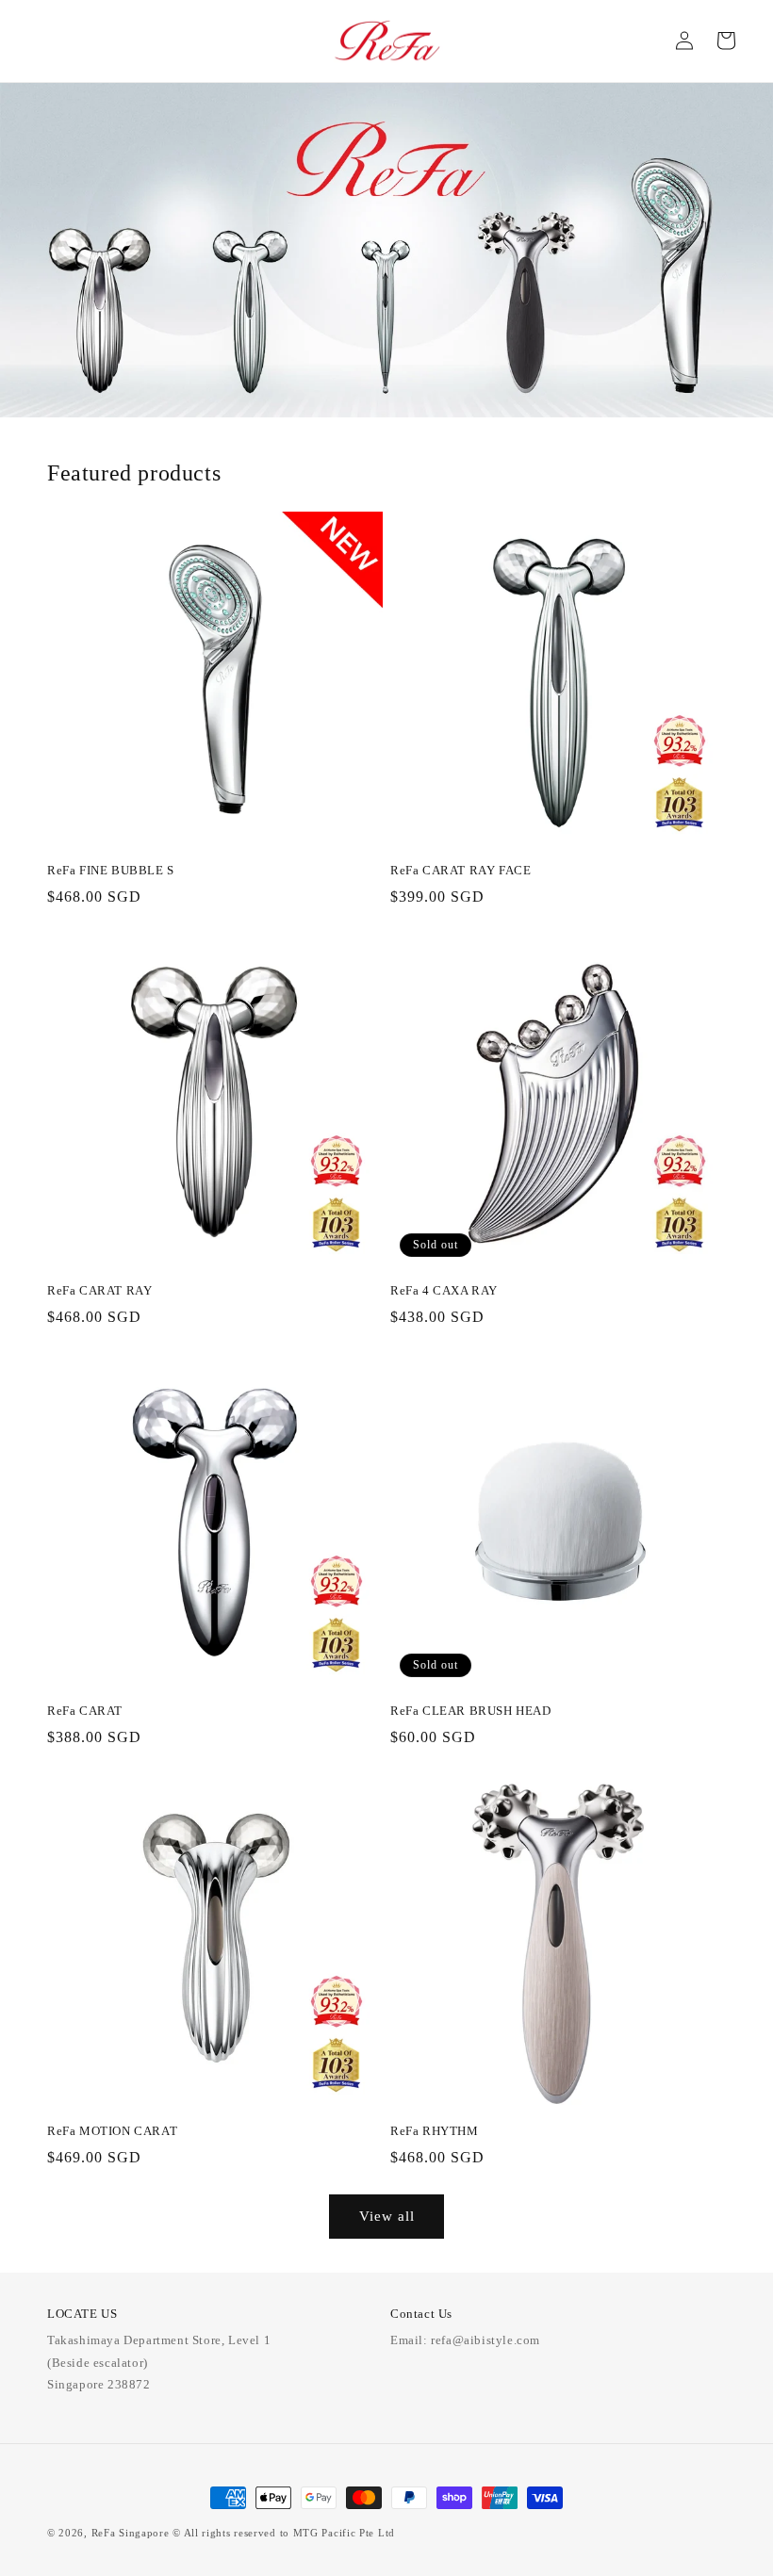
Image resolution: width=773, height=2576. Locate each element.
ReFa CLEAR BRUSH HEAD (471, 1711)
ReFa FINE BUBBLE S (111, 870)
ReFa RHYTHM (435, 2131)
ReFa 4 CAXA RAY (444, 1290)
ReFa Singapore (131, 2533)
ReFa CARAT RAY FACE (461, 870)
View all (387, 2216)
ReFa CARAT (85, 1711)
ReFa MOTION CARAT (112, 2131)
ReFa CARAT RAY (99, 1290)
